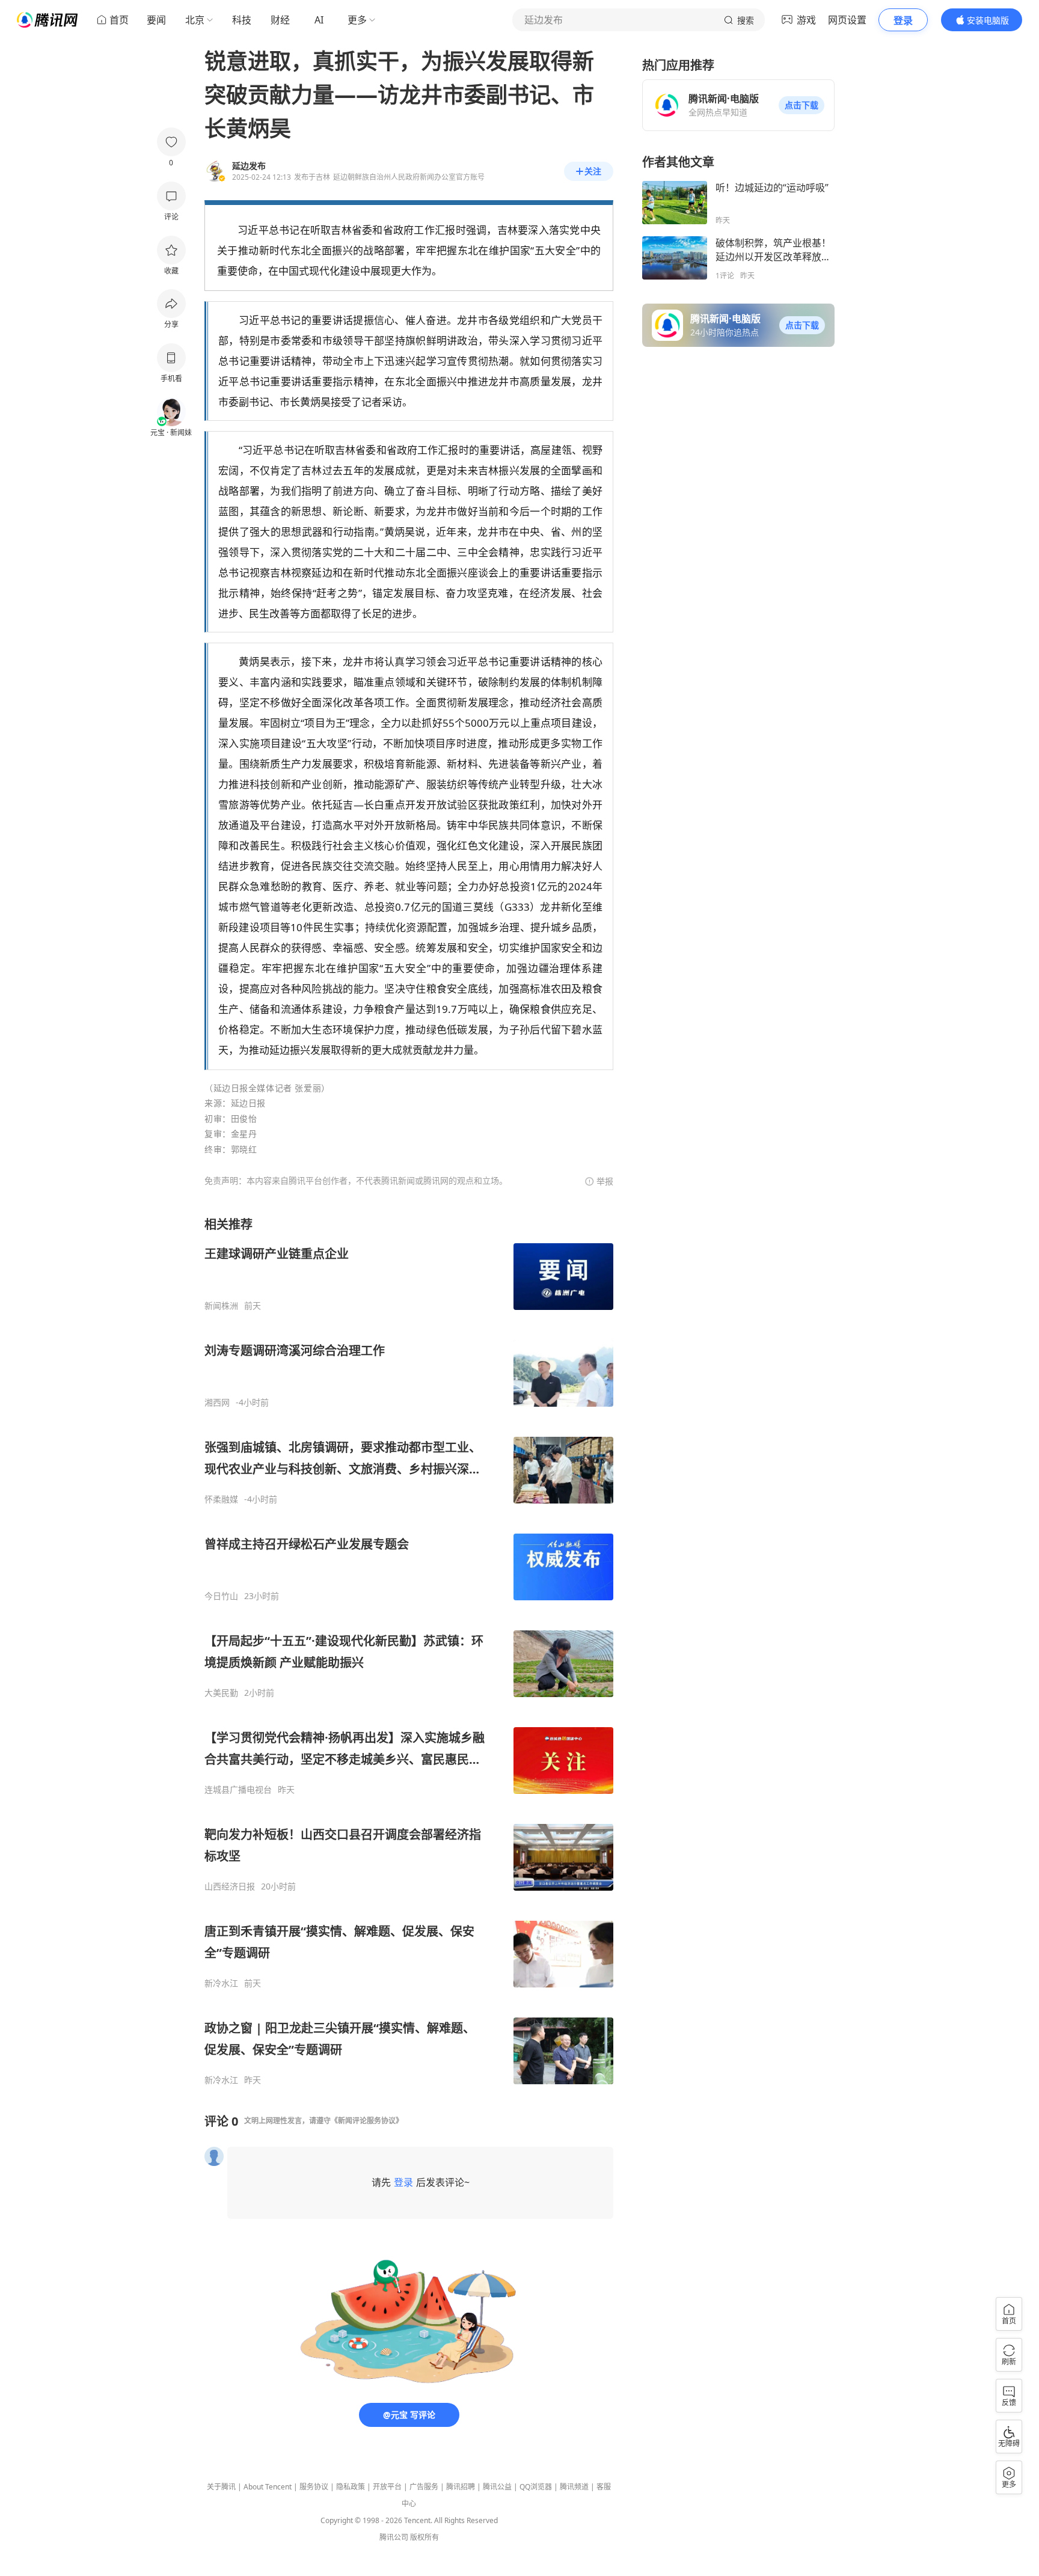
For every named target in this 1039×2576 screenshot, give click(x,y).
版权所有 (424, 2537)
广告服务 (424, 2487)
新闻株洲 (221, 1306)
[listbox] (409, 1651)
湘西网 (217, 1403)
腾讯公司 (394, 2537)
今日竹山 (221, 1596)
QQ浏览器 (536, 2487)
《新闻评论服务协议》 (367, 2121)
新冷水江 (221, 1983)
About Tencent (268, 2487)
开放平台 (387, 2487)
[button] (801, 105)
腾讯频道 (574, 2487)
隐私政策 (351, 2487)
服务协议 (314, 2487)
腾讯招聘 (461, 2487)
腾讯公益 (497, 2487)
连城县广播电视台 (238, 1790)
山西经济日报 (230, 1886)
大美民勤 (221, 1693)
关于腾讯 (221, 2487)
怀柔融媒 (221, 1499)
